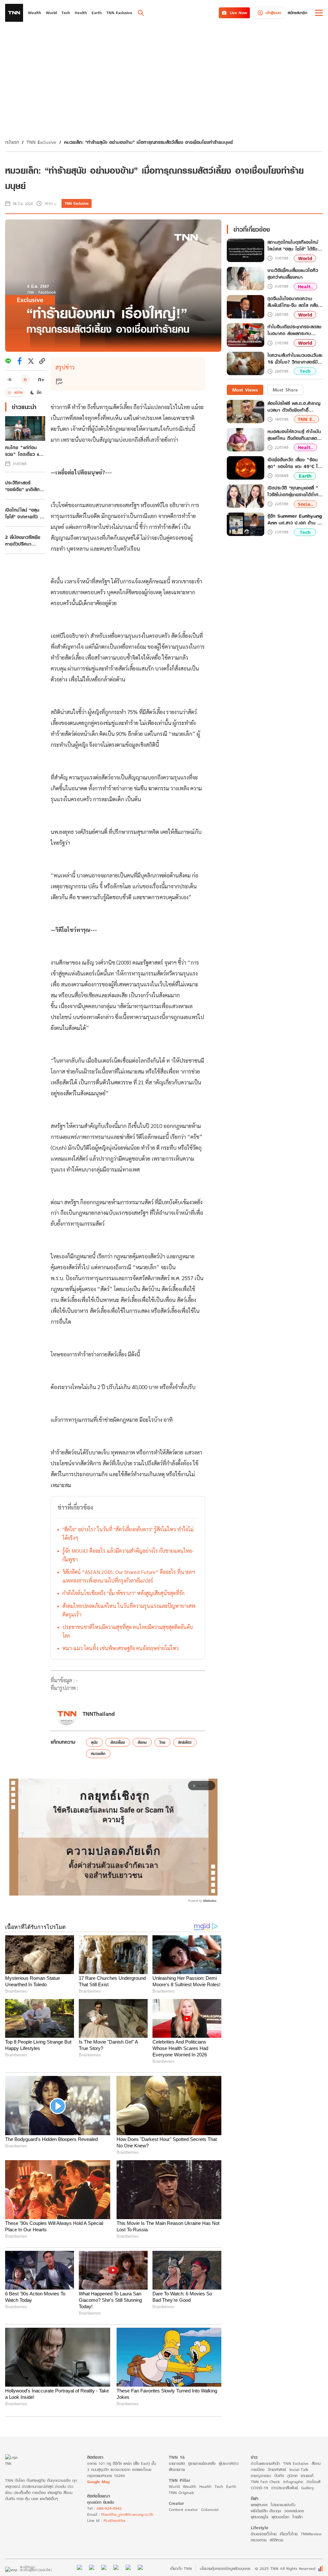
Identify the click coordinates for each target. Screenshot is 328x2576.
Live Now (238, 13)
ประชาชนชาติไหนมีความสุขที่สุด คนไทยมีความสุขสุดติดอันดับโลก (128, 1631)
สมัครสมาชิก (297, 13)
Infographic (293, 2482)
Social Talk (299, 2469)
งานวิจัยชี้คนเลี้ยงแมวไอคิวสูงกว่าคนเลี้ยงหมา (293, 274)
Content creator (183, 2510)
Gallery (307, 2488)
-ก (9, 379)
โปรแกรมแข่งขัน (283, 2505)
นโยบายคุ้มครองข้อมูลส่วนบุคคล (225, 2568)
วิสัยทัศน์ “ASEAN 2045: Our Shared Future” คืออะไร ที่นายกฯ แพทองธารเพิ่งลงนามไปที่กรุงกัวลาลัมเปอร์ (129, 1576)
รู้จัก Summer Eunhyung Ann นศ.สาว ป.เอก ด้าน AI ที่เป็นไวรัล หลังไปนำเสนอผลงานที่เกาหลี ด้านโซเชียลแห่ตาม (295, 519)
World (305, 258)
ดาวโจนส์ (313, 2482)
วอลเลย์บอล (294, 2511)
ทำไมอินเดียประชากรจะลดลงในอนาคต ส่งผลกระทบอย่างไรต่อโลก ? (294, 330)
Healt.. (305, 287)
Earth (305, 476)
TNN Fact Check (265, 2482)
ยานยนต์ (307, 2476)
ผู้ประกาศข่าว (229, 2463)
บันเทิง (279, 2476)
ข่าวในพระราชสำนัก (265, 2463)
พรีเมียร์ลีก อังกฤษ (266, 2511)
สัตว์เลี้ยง (118, 1742)
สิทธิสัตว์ (185, 1742)
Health (205, 2486)
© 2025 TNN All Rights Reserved (285, 2568)
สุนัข (94, 1742)
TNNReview (311, 2534)
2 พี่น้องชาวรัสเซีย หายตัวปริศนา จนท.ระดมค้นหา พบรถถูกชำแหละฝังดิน (24, 540)
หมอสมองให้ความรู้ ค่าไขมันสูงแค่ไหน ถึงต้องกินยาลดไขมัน (294, 435)
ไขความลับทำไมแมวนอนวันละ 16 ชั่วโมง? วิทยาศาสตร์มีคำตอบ (295, 359)
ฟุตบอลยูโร (260, 2517)
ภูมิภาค (292, 2476)
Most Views (245, 390)
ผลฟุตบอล (259, 2505)
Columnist (210, 2510)
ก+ (41, 379)
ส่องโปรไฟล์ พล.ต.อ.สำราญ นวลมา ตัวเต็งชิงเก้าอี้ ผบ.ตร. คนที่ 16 (294, 407)
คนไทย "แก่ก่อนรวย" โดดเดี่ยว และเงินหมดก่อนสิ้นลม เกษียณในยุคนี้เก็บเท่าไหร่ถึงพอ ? (24, 451)
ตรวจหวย (259, 2540)
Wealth (189, 2486)
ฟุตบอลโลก (280, 2517)
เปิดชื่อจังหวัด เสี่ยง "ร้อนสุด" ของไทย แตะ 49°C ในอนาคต (294, 463)
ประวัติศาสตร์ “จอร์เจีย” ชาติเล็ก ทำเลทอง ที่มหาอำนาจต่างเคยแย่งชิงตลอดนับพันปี (25, 486)
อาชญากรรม (261, 2476)
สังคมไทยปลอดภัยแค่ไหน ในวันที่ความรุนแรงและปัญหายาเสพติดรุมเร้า (129, 1610)
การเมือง (258, 2469)
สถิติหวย (276, 2540)
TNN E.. (306, 419)
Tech (305, 371)
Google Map (98, 2482)
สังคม (142, 1742)
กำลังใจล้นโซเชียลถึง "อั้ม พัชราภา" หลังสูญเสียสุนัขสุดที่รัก (123, 1593)
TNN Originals (181, 2493)
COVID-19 (259, 2488)
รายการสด (177, 2463)
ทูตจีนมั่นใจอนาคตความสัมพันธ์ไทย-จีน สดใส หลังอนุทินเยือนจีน (293, 302)
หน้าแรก (12, 142)
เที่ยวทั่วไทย (289, 2534)
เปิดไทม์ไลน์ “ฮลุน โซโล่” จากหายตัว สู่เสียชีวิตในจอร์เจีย (24, 513)
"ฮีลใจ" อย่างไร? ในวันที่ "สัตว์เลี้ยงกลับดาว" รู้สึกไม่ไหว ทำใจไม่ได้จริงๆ (128, 1534)
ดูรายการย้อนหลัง (202, 2463)
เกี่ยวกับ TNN (181, 2568)
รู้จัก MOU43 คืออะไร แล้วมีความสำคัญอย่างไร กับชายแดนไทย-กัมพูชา (128, 1555)
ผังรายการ (177, 2469)
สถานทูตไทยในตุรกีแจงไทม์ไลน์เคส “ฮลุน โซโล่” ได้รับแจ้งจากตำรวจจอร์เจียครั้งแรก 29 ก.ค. (293, 246)
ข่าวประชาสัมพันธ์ (285, 2488)
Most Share (285, 390)
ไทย (162, 1742)
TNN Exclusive (41, 142)
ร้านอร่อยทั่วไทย (264, 2534)
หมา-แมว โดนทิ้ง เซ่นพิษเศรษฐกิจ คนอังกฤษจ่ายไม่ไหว (121, 1648)
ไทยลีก (298, 2517)
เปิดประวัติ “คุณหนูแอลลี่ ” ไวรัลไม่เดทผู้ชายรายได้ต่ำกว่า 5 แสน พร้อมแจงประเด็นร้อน (295, 491)
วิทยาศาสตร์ (277, 2469)
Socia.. (305, 504)
